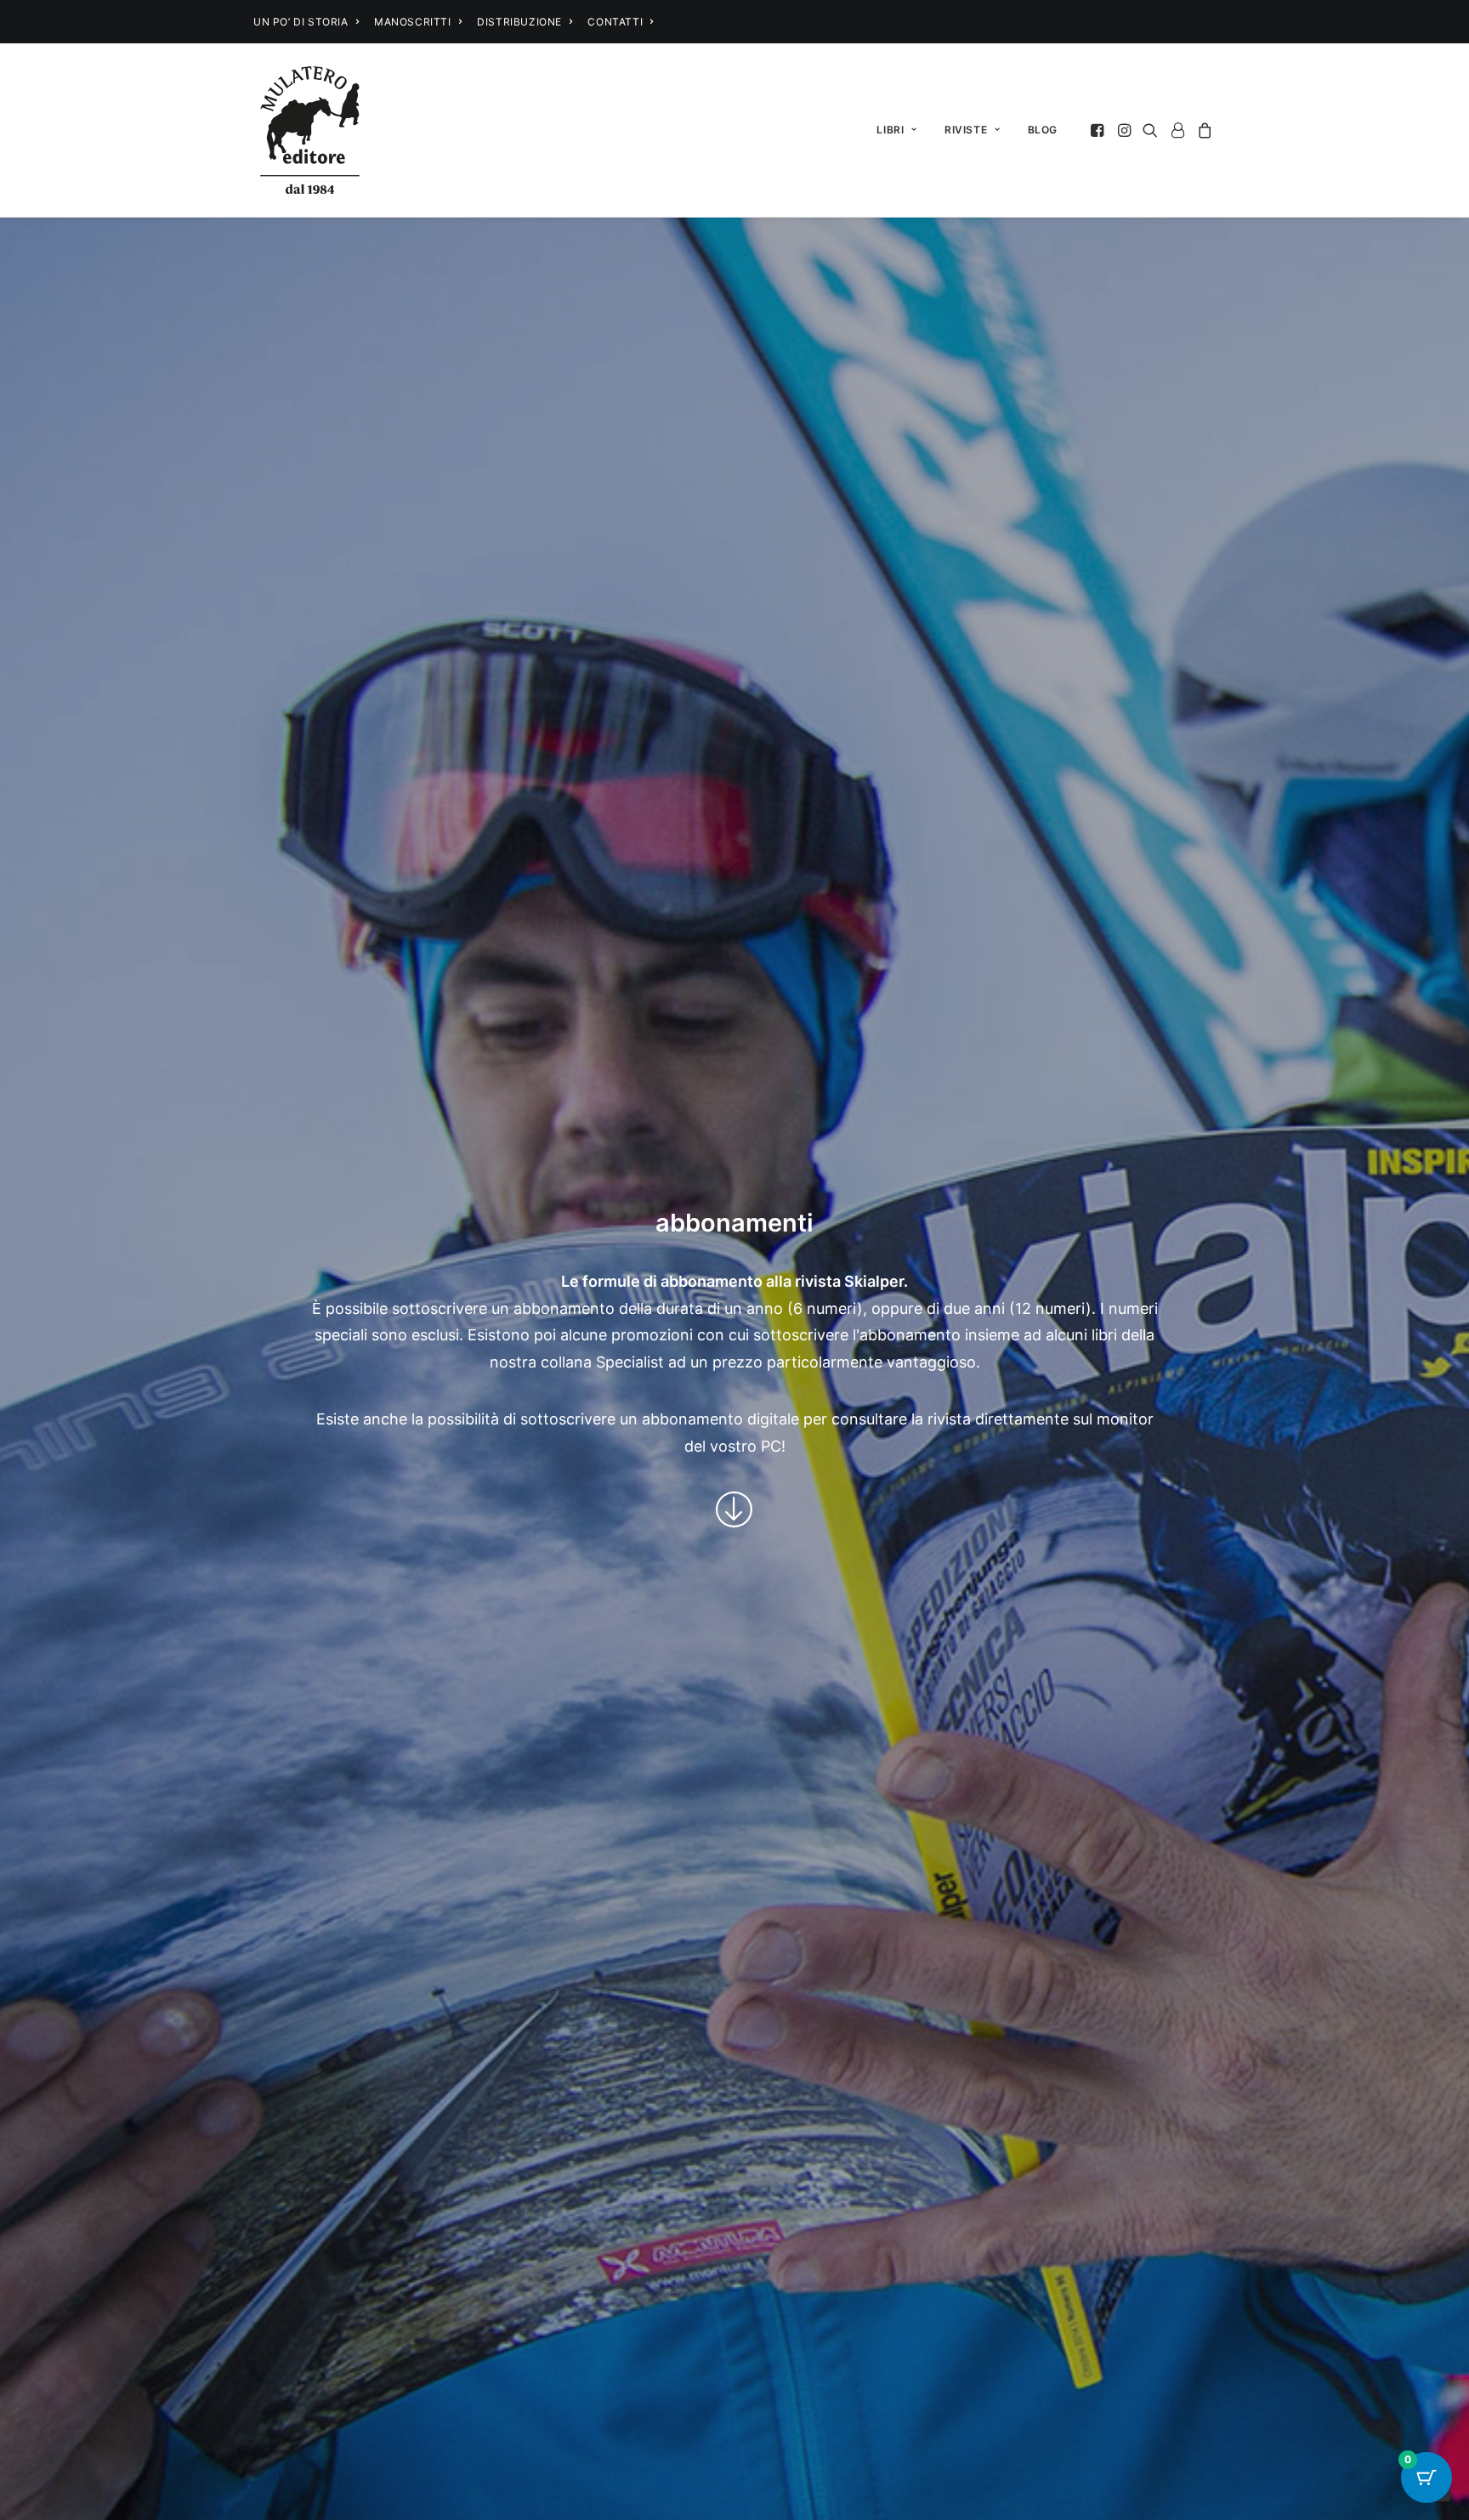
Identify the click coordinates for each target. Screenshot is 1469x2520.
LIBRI (890, 130)
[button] (1099, 130)
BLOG (1043, 130)
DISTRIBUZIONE (519, 22)
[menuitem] (306, 22)
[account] (1177, 130)
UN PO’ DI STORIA (301, 22)
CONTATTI (615, 22)
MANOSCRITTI (413, 22)
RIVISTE (966, 130)
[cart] (1202, 130)
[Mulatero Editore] (310, 130)
